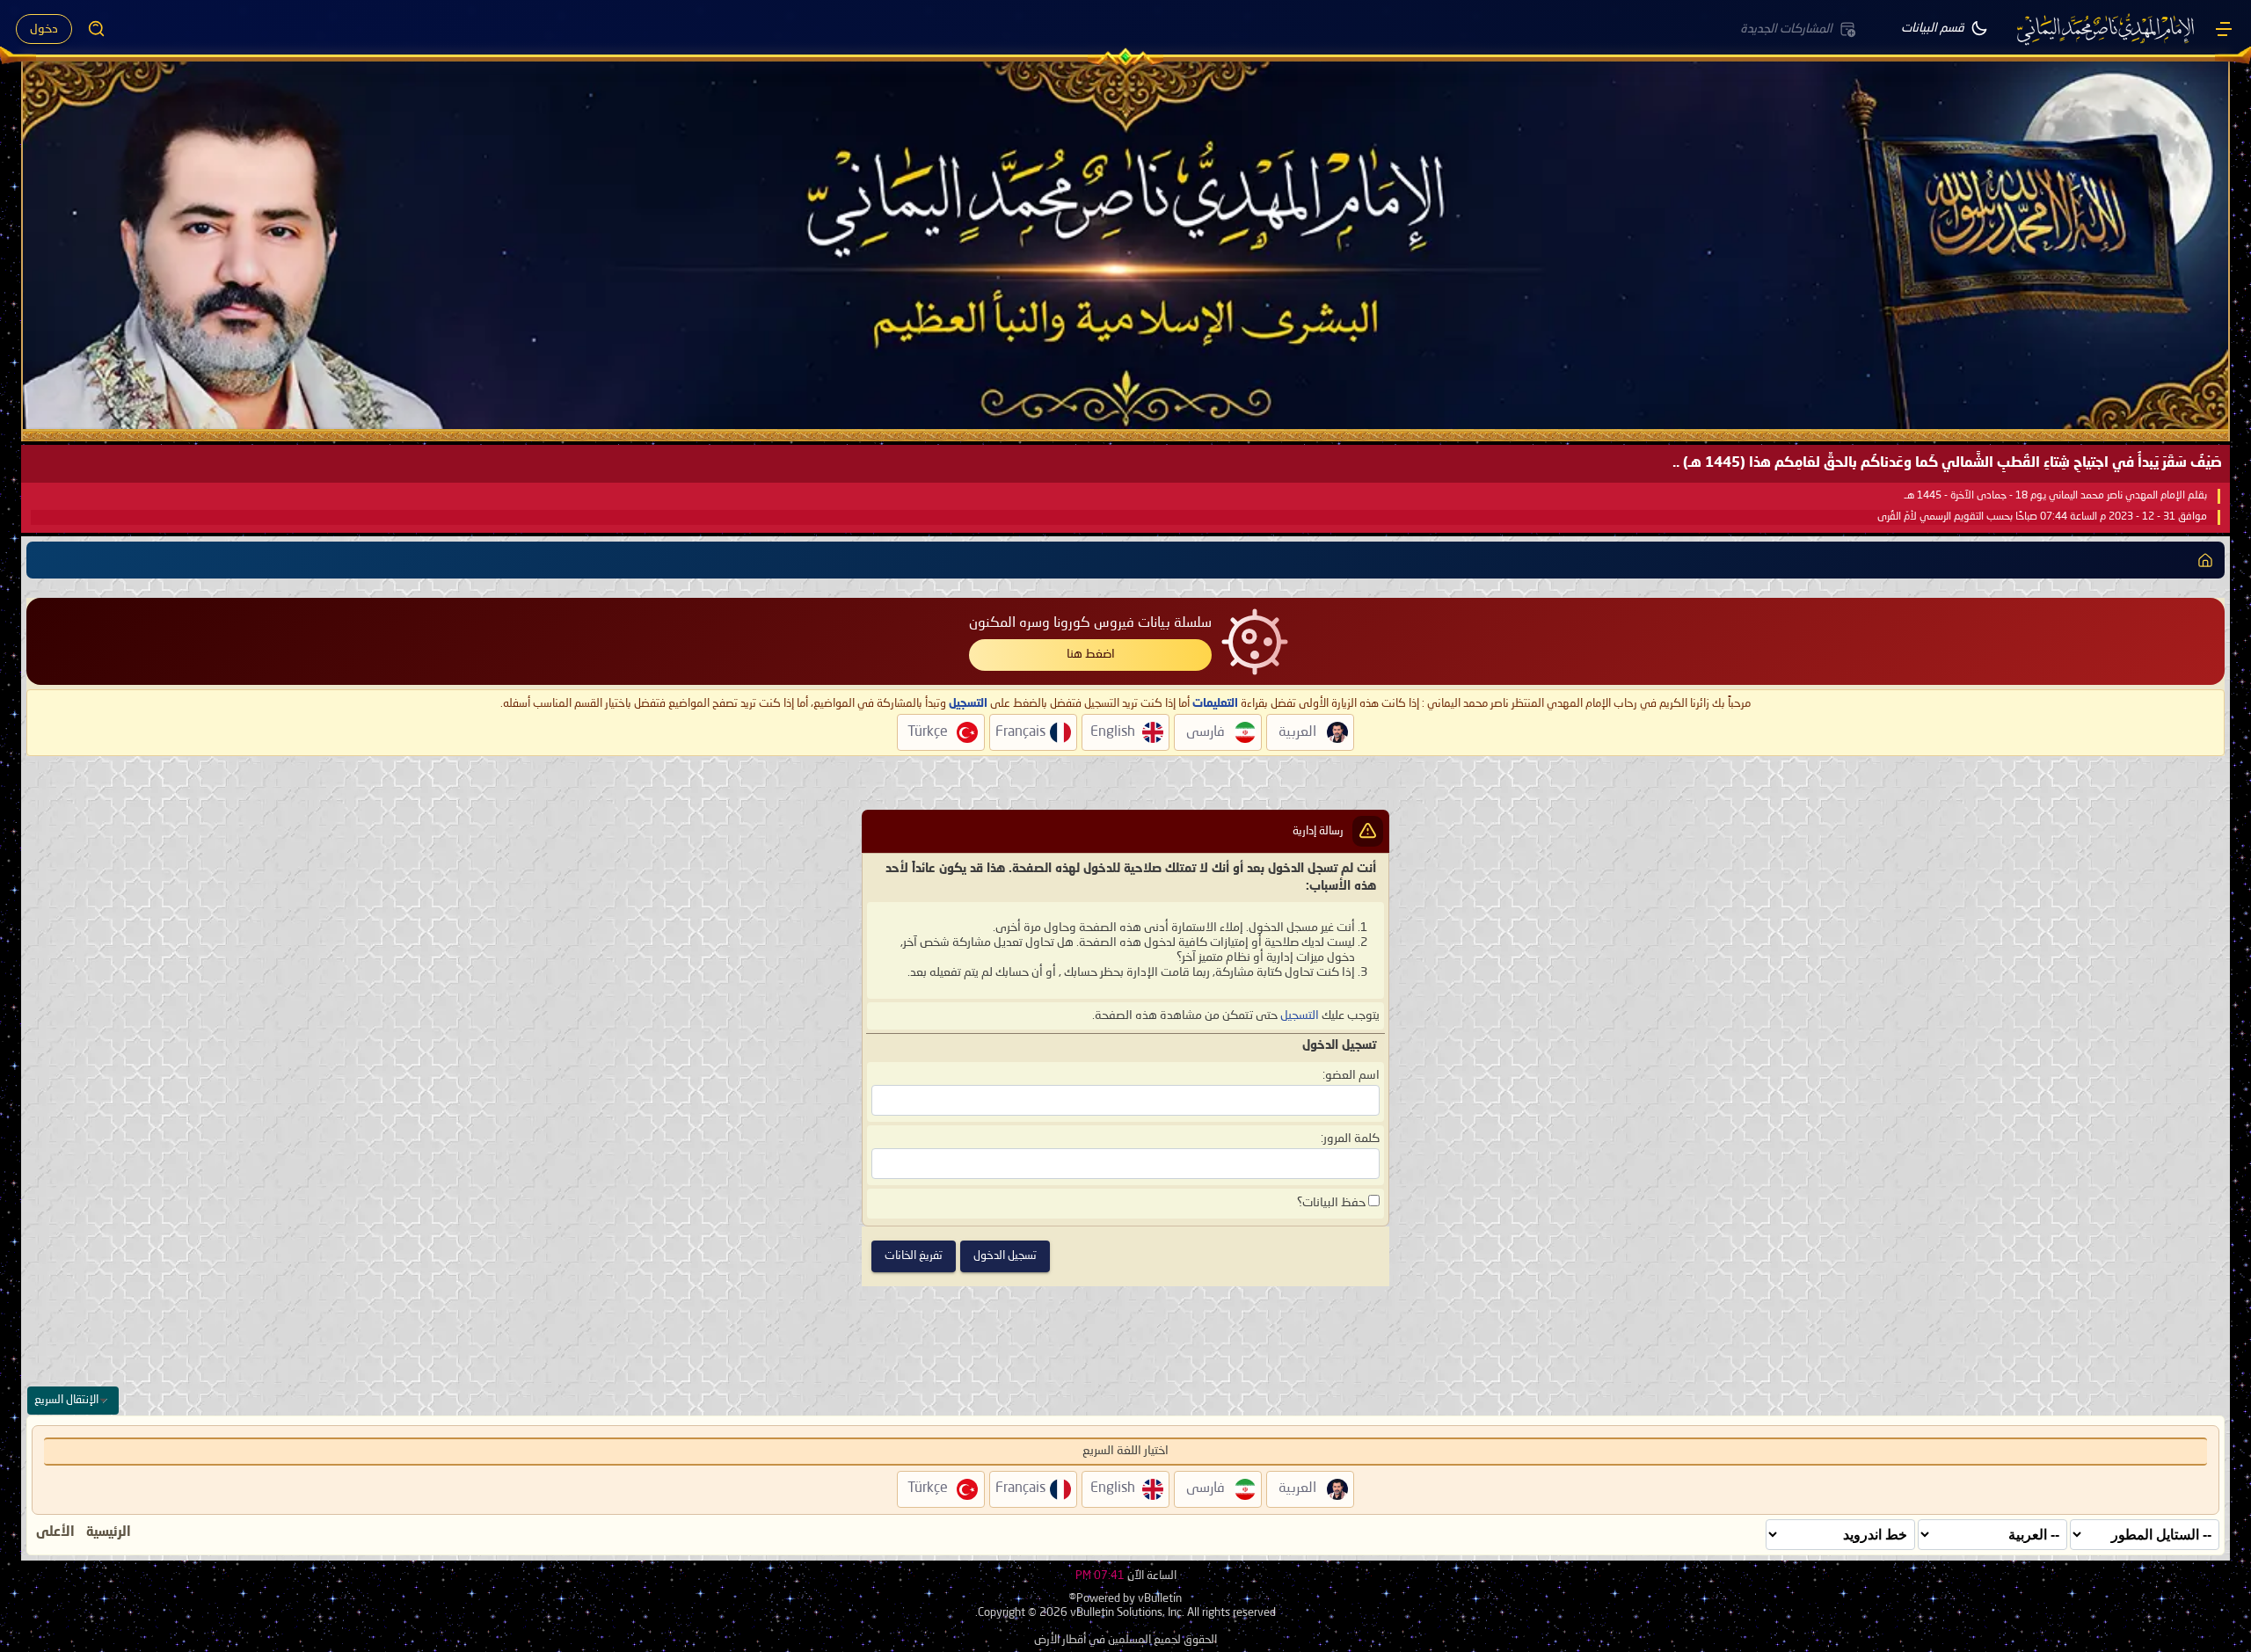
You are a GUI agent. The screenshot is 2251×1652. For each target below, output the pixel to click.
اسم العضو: (1351, 1075)
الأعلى (55, 1532)
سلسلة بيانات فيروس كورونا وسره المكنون (1090, 623)
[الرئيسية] (2224, 29)
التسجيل (1300, 1015)
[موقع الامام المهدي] (2107, 29)
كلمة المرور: (1350, 1139)
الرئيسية (109, 1532)
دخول (44, 29)
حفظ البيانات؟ (1333, 1203)
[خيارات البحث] (97, 29)
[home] (2205, 560)
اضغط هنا (1091, 654)
